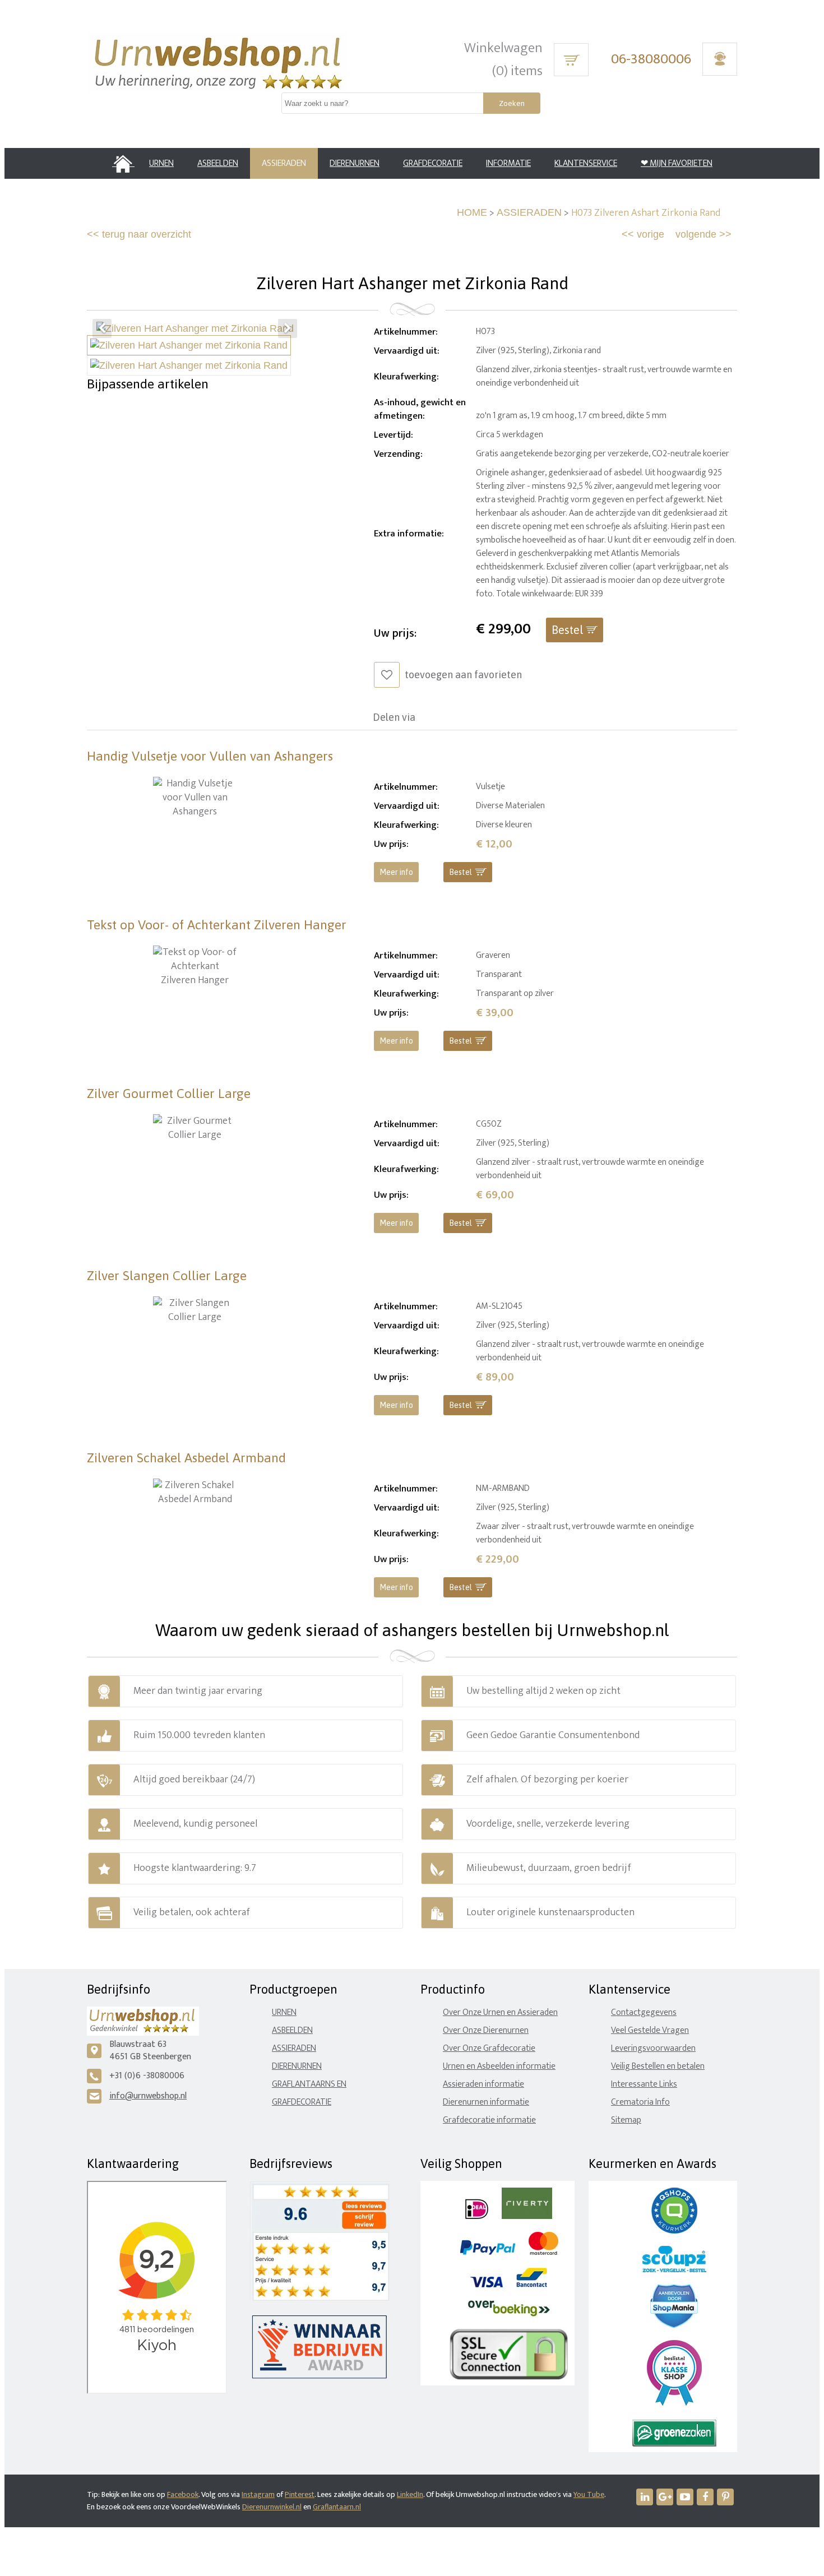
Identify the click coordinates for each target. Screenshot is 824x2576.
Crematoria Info (640, 2102)
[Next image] (288, 328)
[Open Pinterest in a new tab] (725, 2497)
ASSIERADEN (529, 212)
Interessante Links (644, 2084)
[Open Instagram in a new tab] (665, 2497)
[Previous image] (102, 328)
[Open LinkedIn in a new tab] (645, 2497)
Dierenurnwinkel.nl (272, 2507)
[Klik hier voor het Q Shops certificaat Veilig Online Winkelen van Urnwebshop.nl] (674, 2231)
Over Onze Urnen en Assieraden (500, 2012)
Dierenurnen (297, 2066)
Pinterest (300, 2494)
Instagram (258, 2494)
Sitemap (626, 2120)
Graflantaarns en (309, 2084)
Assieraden (294, 2048)
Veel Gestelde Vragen (650, 2030)
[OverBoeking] (509, 2314)
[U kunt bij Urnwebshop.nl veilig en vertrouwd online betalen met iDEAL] (477, 2216)
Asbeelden (292, 2030)
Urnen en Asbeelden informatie (499, 2066)
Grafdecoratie (302, 2102)
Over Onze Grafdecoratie (489, 2048)
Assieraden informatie (483, 2084)
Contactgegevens (644, 2012)
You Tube (589, 2494)
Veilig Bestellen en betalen (658, 2066)
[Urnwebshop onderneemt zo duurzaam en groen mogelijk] (674, 2444)
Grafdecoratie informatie (489, 2120)
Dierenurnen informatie (486, 2102)
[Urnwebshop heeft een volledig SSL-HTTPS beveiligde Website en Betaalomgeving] (509, 2377)
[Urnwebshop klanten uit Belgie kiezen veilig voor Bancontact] (532, 2285)
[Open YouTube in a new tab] (685, 2497)
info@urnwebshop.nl (148, 2096)
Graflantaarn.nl (337, 2507)
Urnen (284, 2012)
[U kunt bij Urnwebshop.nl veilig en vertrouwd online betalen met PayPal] (487, 2252)
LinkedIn (410, 2494)
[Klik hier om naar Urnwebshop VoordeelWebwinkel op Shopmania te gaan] (674, 2325)
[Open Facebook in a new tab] (705, 2497)
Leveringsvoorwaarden (653, 2048)
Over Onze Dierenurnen (486, 2030)
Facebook (183, 2494)
